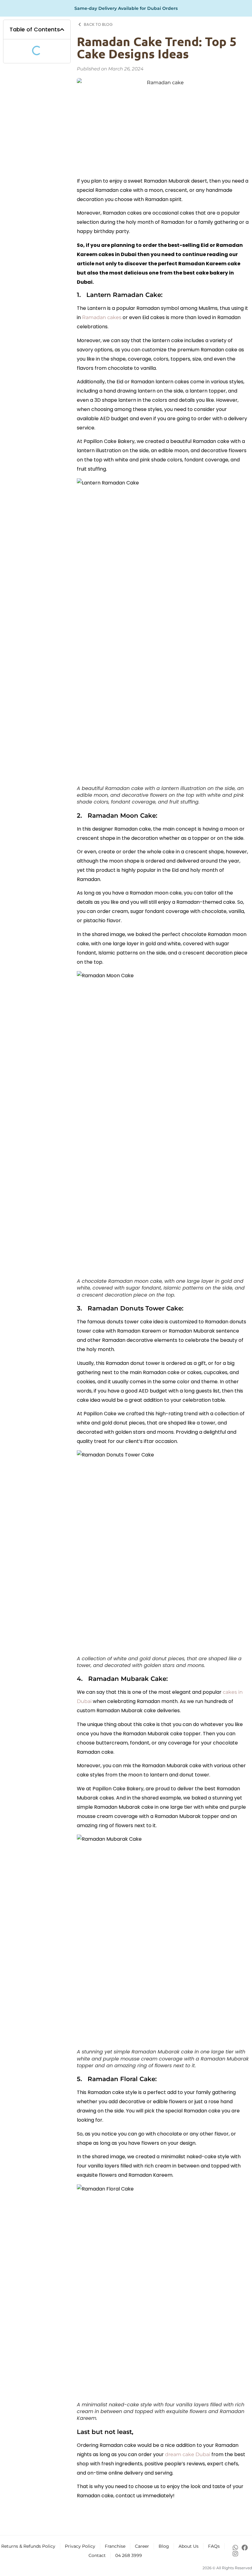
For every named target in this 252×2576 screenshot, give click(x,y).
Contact (97, 2555)
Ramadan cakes (102, 317)
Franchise (115, 2546)
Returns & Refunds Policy (28, 2546)
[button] (62, 30)
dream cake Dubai (188, 2454)
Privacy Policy (80, 2546)
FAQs (214, 2546)
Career (142, 2546)
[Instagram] (235, 2554)
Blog (164, 2546)
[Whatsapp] (235, 2548)
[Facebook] (245, 2548)
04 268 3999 (129, 2555)
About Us (189, 2546)
